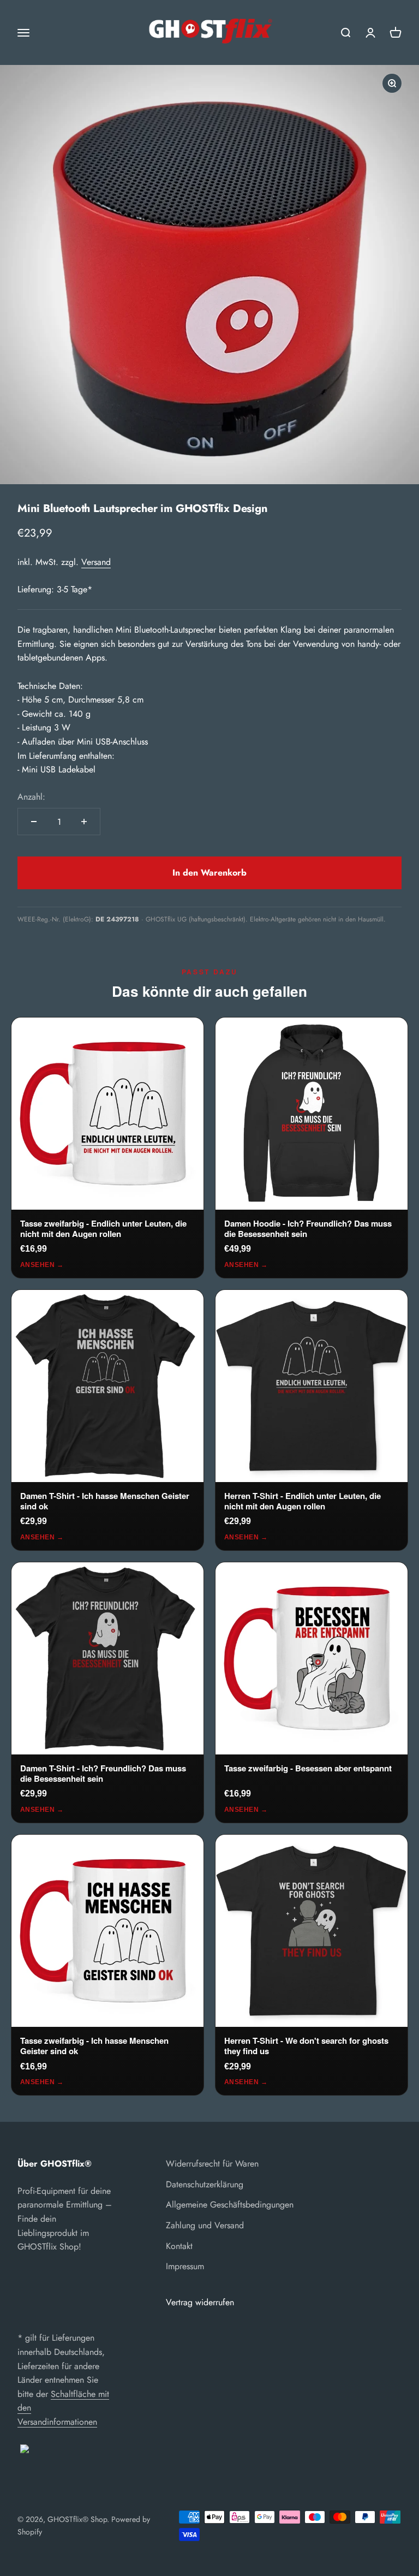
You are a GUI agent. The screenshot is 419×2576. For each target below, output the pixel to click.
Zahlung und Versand (205, 2225)
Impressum (185, 2266)
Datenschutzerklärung (205, 2184)
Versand (96, 562)
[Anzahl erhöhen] (84, 822)
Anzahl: (31, 797)
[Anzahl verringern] (34, 822)
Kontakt (179, 2246)
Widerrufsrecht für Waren (212, 2164)
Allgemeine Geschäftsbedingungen (230, 2205)
